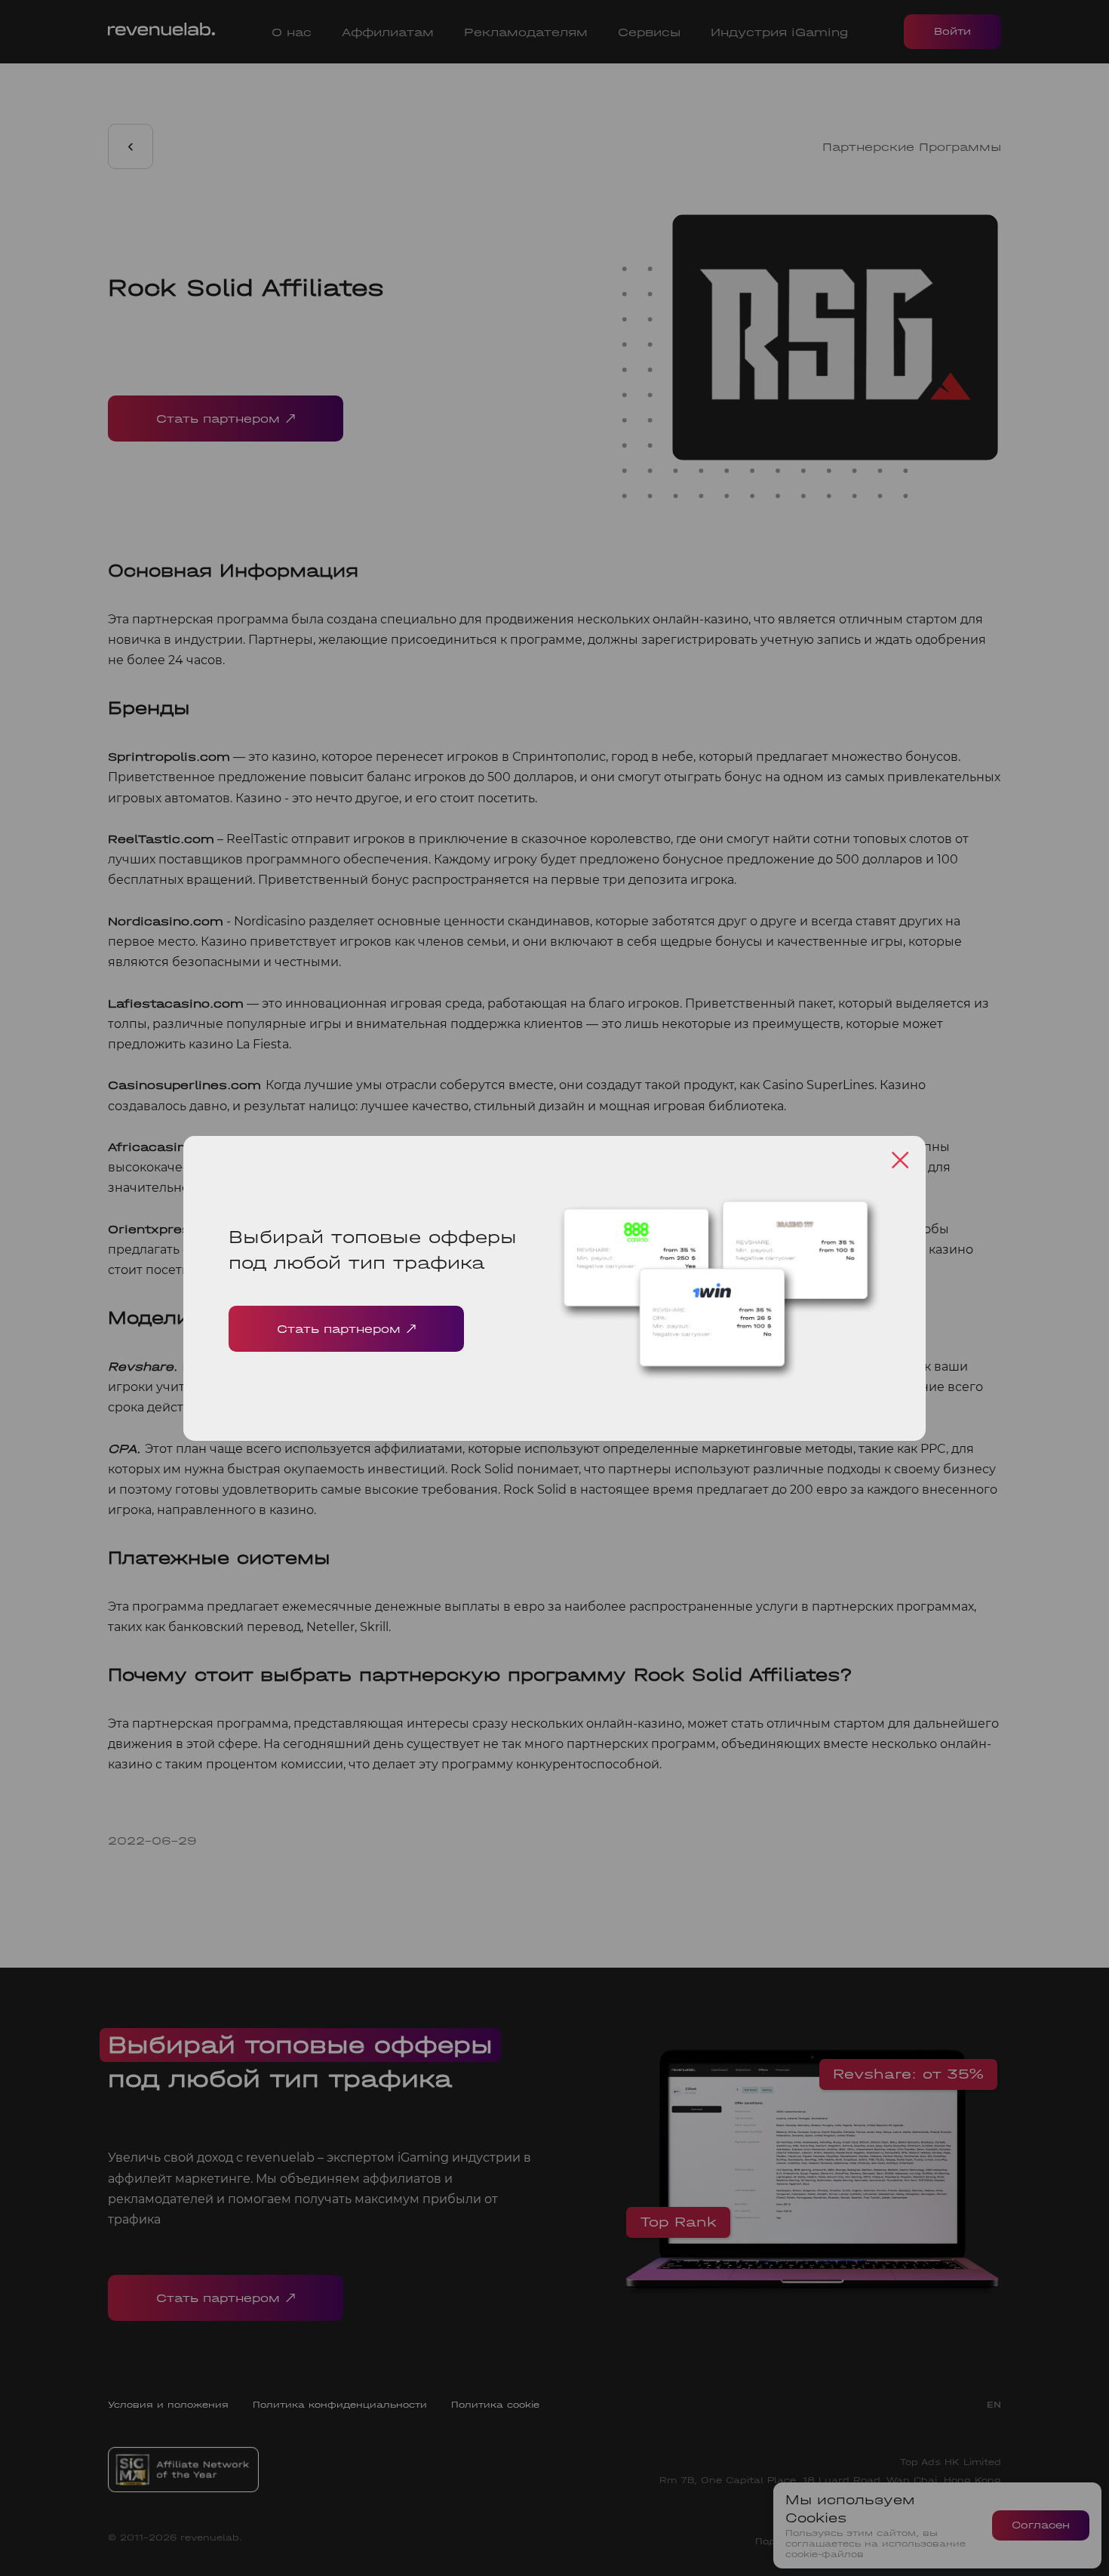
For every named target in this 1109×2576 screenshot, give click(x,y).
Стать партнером (339, 1329)
